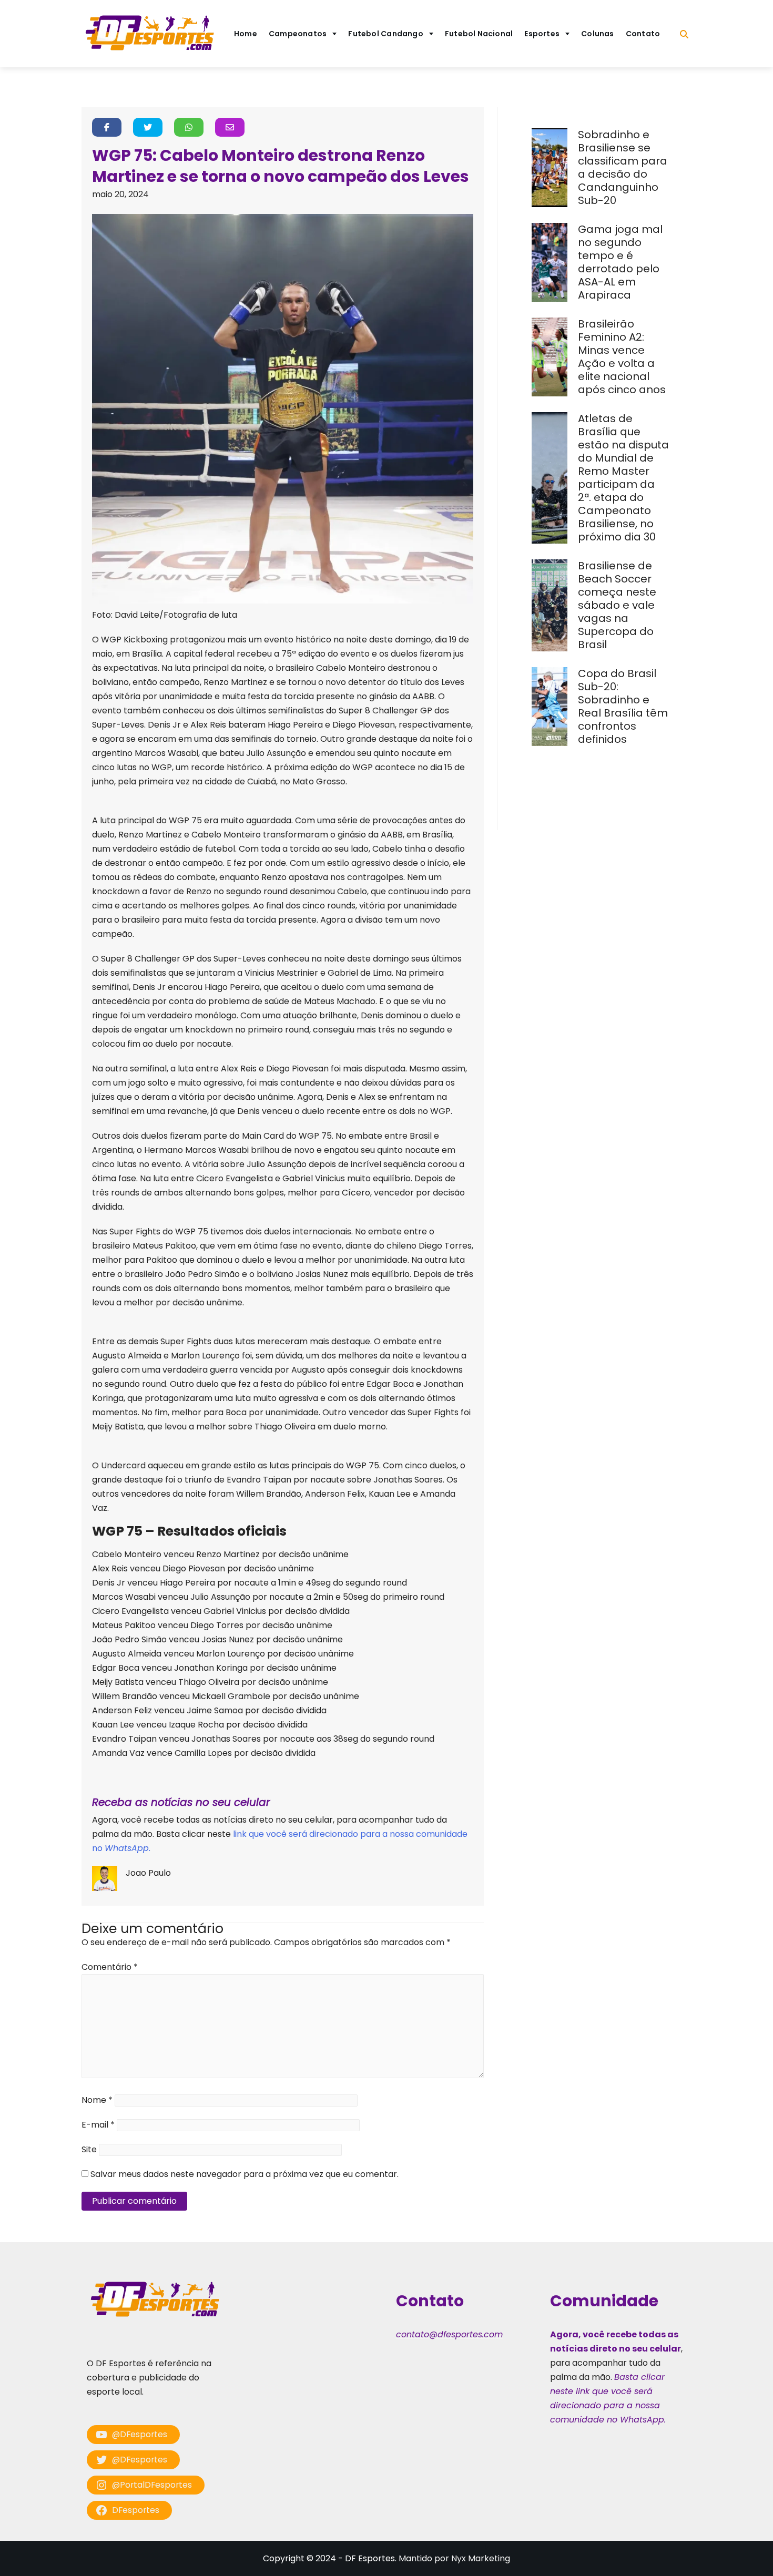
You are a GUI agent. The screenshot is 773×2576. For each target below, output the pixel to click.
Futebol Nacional (479, 34)
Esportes (542, 34)
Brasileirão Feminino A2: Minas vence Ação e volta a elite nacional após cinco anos (623, 357)
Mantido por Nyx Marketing (454, 2558)
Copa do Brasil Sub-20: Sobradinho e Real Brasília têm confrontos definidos (623, 706)
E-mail (98, 2125)
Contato (643, 34)
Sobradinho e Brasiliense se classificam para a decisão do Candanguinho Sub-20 (623, 167)
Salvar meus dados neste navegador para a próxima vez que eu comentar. (245, 2174)
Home (246, 34)
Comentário (110, 1967)
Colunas (598, 34)
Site (89, 2149)
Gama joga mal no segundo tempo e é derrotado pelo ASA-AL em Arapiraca (620, 262)
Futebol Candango (386, 34)
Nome (97, 2100)
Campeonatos (298, 34)
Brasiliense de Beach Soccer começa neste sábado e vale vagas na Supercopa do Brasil (617, 605)
